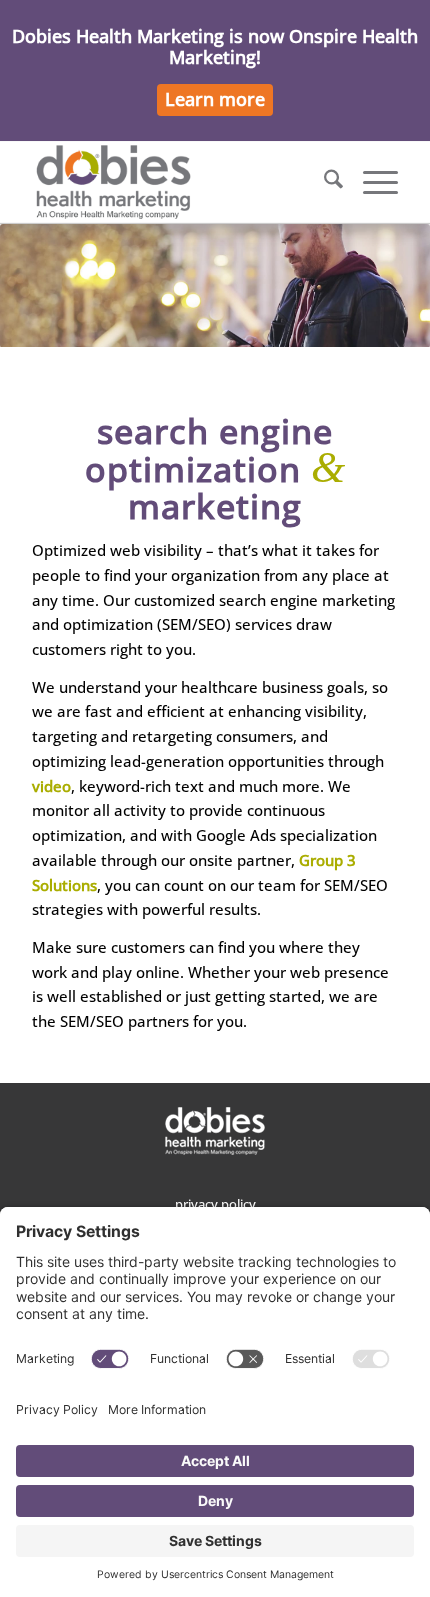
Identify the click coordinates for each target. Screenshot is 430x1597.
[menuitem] (323, 182)
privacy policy (215, 1204)
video (51, 786)
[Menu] (370, 182)
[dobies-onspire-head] (178, 182)
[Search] (323, 182)
